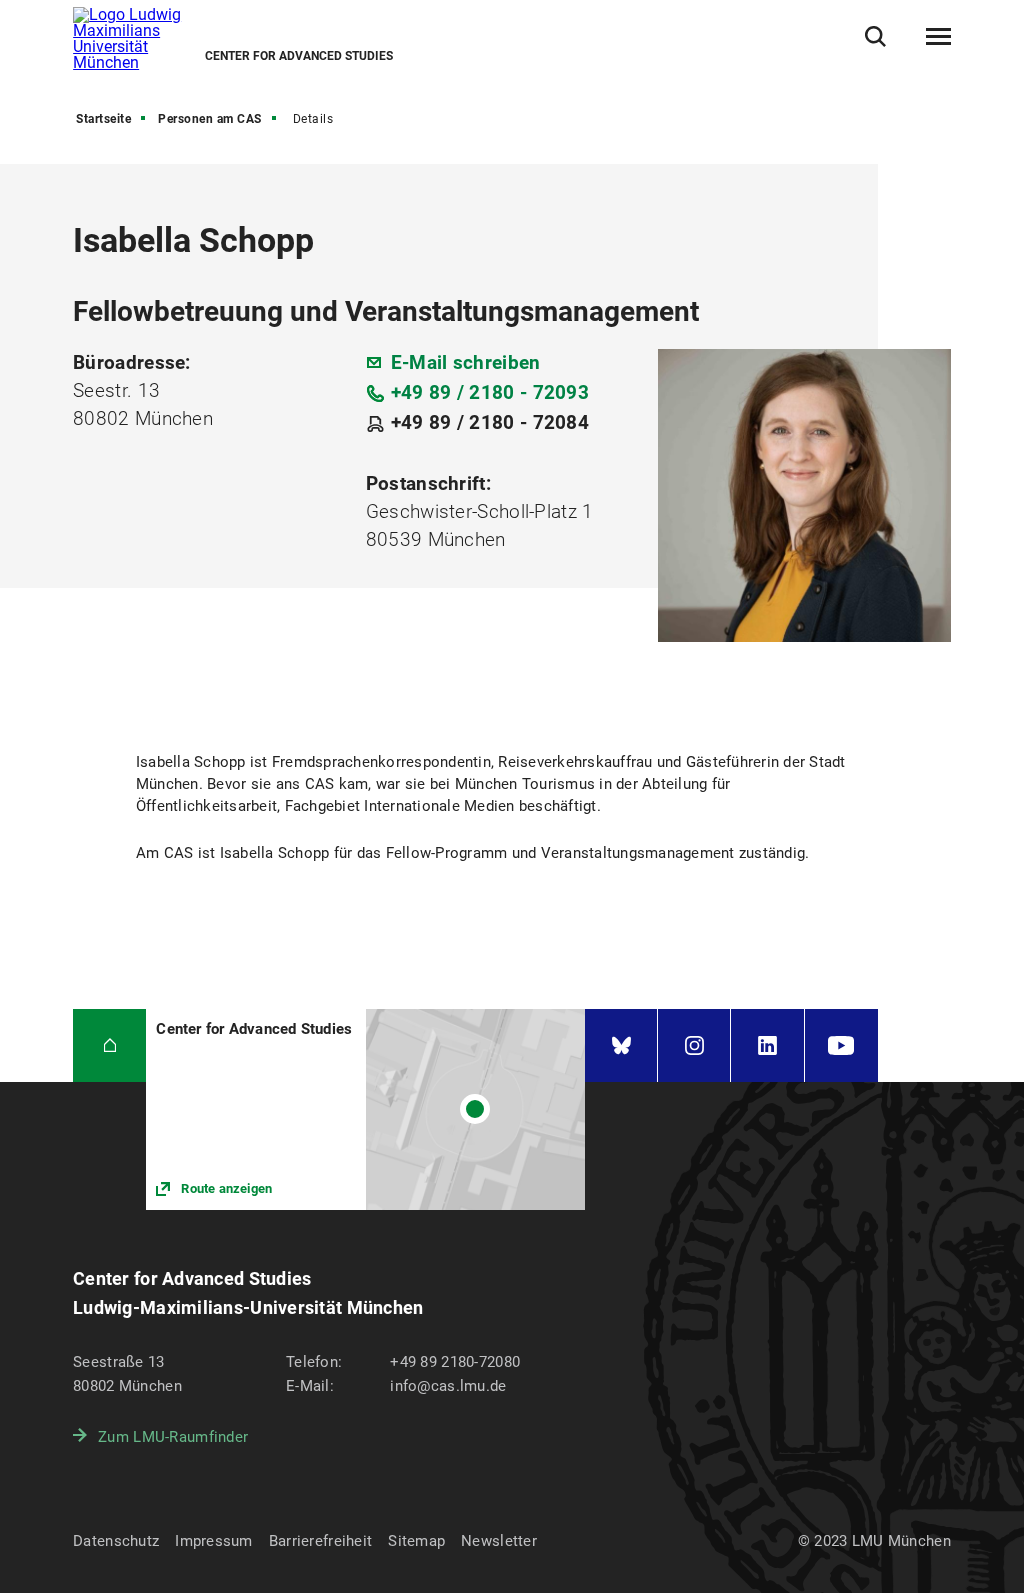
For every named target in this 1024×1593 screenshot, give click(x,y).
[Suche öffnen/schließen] (875, 36)
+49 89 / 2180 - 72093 (490, 392)
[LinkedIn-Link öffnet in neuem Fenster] (767, 1045)
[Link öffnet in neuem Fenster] (365, 1109)
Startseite (103, 119)
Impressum (214, 1541)
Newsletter (499, 1541)
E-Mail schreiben (466, 362)
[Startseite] (109, 1045)
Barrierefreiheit (320, 1541)
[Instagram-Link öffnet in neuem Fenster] (694, 1045)
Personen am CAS (210, 119)
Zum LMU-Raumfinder (173, 1437)
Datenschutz (116, 1541)
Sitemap (416, 1541)
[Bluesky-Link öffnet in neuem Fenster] (621, 1045)
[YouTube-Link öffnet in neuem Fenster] (841, 1045)
